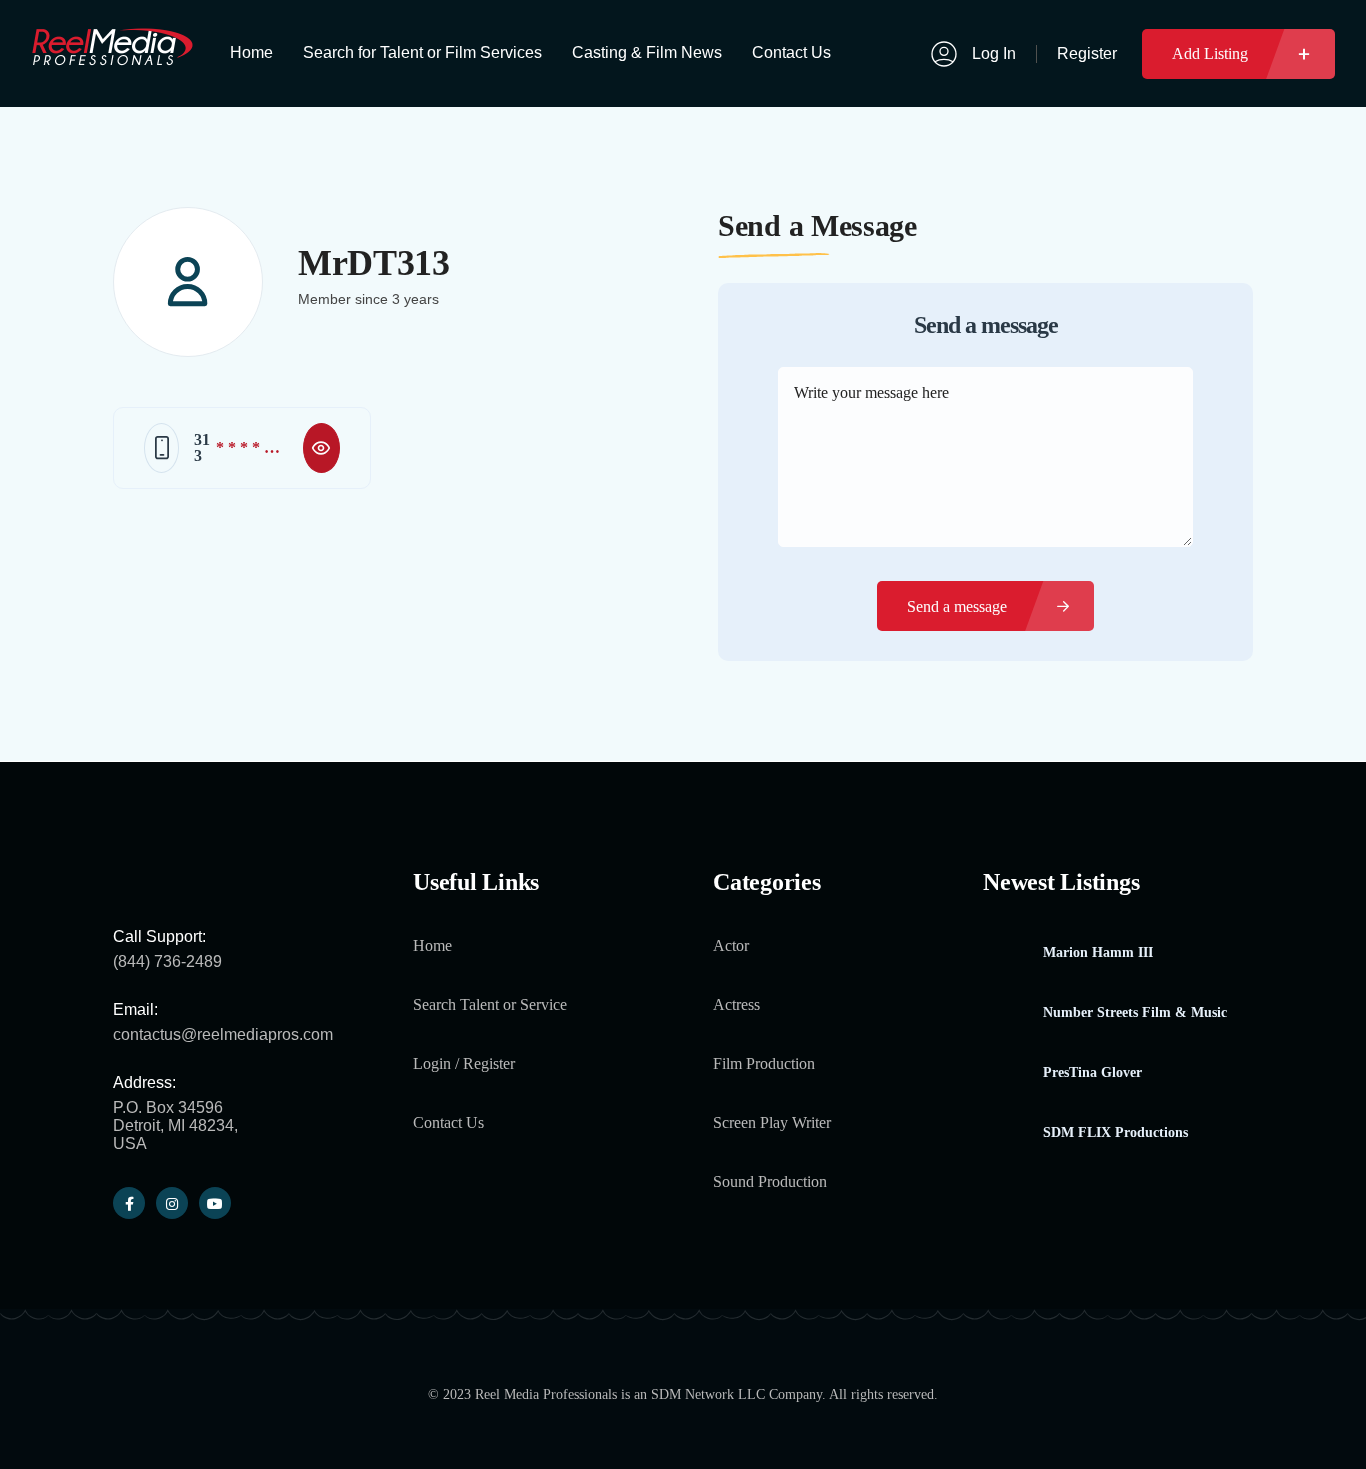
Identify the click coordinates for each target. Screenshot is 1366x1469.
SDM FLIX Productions (1115, 1133)
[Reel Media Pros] (112, 56)
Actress (736, 1004)
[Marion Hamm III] (1005, 953)
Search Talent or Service (490, 1004)
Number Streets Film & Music (1135, 1013)
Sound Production (770, 1181)
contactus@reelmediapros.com (223, 1034)
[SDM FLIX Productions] (1005, 1133)
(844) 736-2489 (167, 961)
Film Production (764, 1063)
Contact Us (448, 1122)
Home (432, 945)
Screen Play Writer (772, 1122)
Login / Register (464, 1063)
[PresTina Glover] (1005, 1073)
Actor (731, 945)
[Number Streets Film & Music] (1005, 1013)
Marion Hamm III (1098, 953)
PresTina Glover (1092, 1073)
